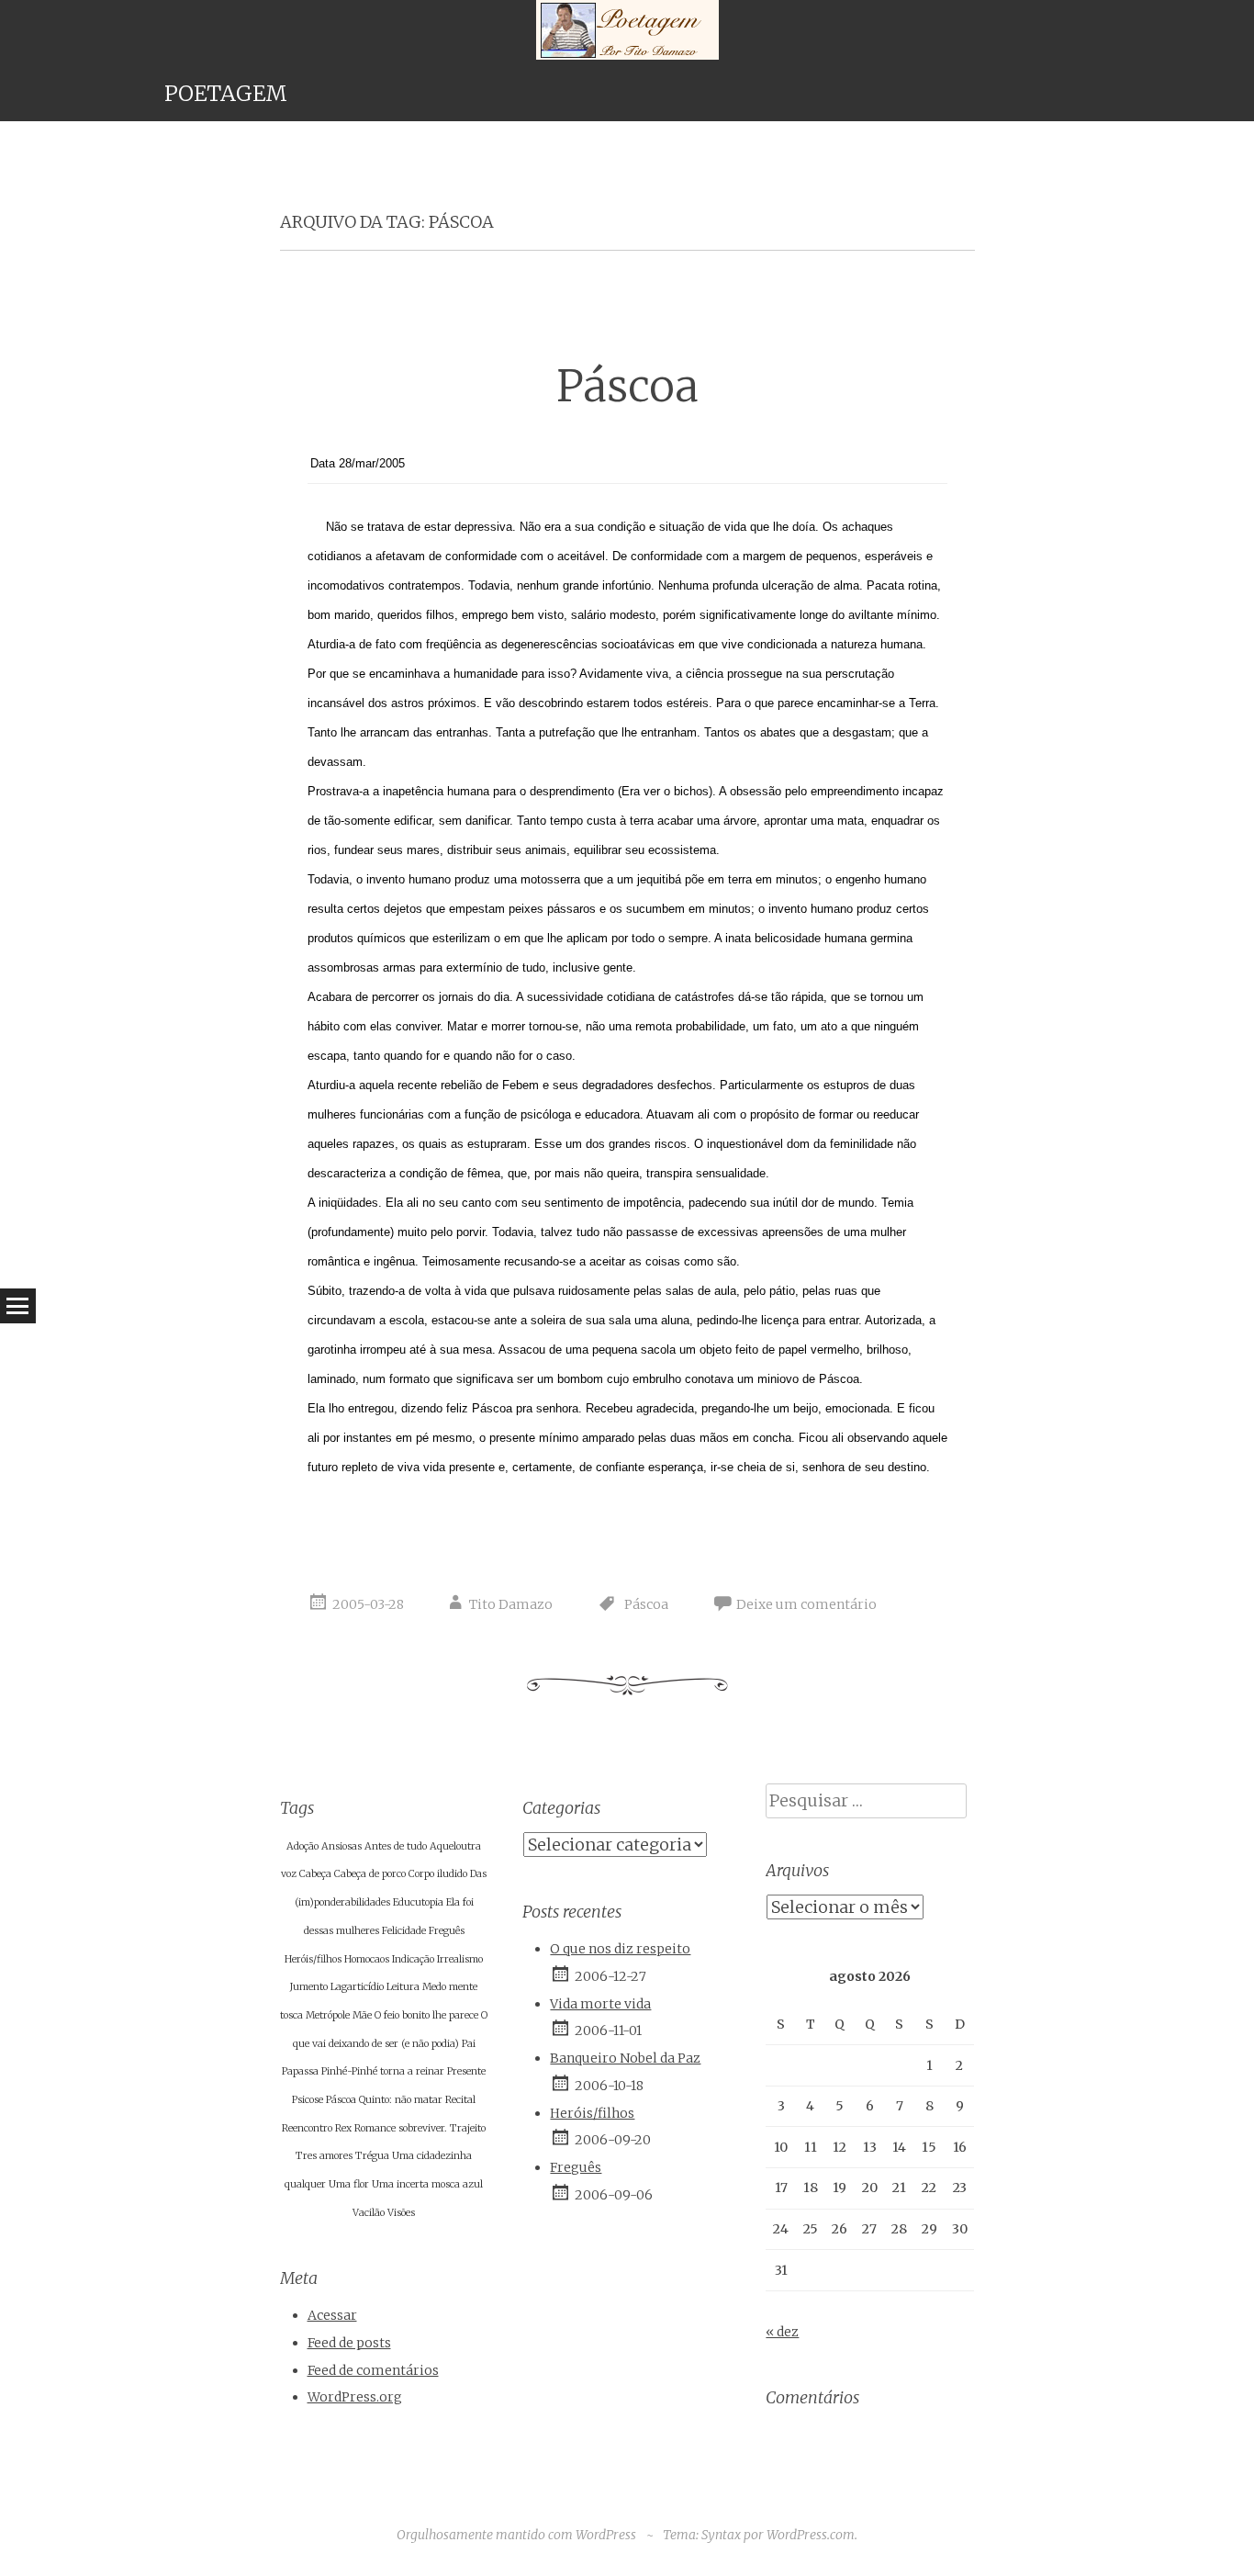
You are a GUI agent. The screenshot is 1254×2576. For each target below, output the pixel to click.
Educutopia (418, 1902)
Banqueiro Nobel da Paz (625, 2058)
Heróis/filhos (313, 1959)
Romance (375, 2128)
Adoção (302, 1846)
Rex (343, 2128)
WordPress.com (811, 2535)
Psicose (308, 2100)
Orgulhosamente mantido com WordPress (516, 2535)
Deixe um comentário (806, 1604)
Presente (466, 2071)
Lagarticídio (357, 1987)
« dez (782, 2332)
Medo (434, 1987)
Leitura (403, 1987)
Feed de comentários (373, 2370)
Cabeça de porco (370, 1874)
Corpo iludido (438, 1874)
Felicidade (404, 1931)
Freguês (447, 1931)
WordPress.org (355, 2397)
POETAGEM (226, 93)
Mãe (362, 2015)
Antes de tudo (396, 1846)
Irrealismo (460, 1959)
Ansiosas (341, 1846)
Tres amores (324, 2156)
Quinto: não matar (401, 2100)
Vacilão (369, 2213)
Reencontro (307, 2128)
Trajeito (468, 2128)
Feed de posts (349, 2343)
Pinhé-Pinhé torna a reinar (383, 2071)
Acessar (332, 2315)
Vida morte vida (600, 2004)
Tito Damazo (511, 1604)
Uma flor (349, 2184)
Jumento (309, 1987)
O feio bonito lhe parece (426, 2015)
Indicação (413, 1959)
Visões (401, 2213)
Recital (460, 2100)
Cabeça (315, 1874)
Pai (469, 2044)
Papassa (300, 2071)
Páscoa (627, 386)
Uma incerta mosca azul (427, 2184)
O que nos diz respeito (620, 1949)
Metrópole (328, 2015)
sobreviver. (423, 2128)
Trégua (372, 2156)
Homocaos (367, 1959)
